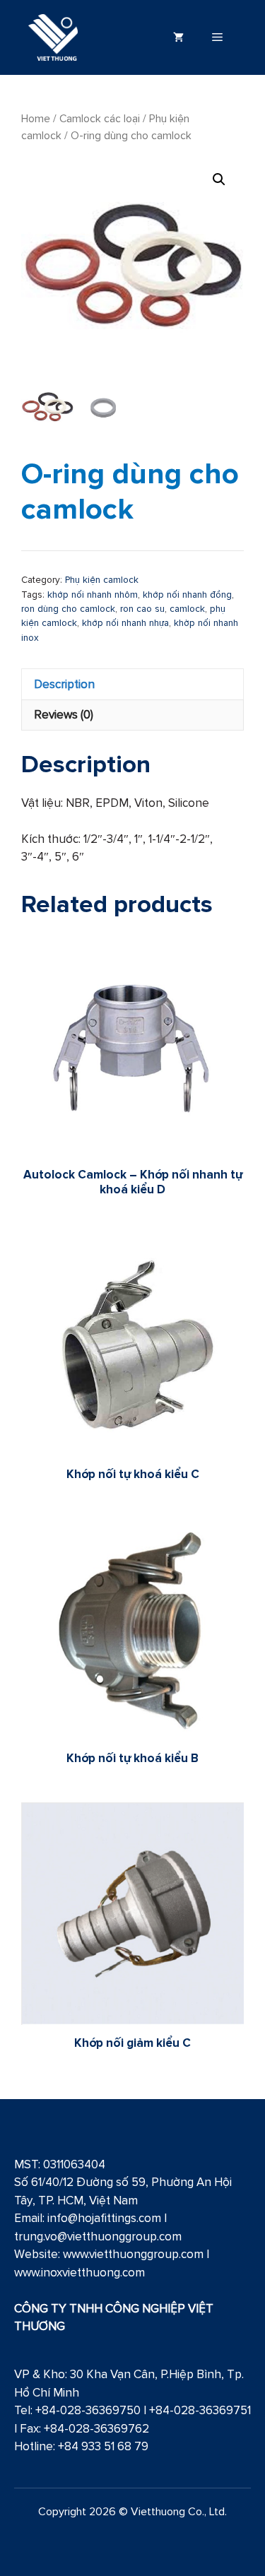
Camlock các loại (100, 118)
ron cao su (142, 608)
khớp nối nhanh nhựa (125, 622)
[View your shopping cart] (178, 37)
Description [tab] (64, 684)
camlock (187, 608)
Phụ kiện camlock (102, 579)
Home (36, 118)
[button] (219, 179)
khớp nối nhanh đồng (187, 594)
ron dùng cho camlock (68, 608)
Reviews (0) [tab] (64, 714)
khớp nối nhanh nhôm (93, 594)
